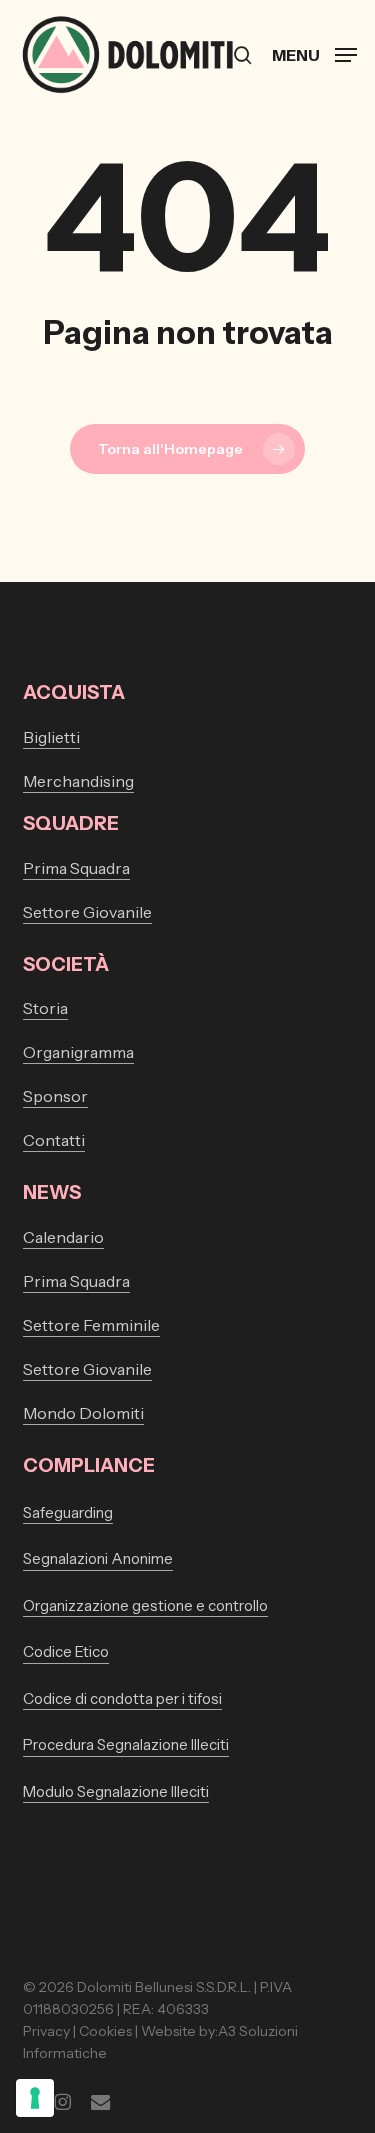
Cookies (105, 2031)
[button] (314, 53)
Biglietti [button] (51, 737)
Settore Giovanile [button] (87, 912)
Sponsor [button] (55, 1096)
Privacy (46, 2031)
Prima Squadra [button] (76, 868)
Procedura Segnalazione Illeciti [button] (126, 1744)
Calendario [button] (63, 1237)
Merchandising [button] (78, 781)
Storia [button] (45, 1008)
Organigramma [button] (78, 1052)
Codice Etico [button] (66, 1651)
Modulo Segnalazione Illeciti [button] (116, 1791)
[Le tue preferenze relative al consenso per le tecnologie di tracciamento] (35, 2098)
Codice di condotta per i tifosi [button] (122, 1698)
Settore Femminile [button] (91, 1325)
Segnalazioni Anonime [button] (98, 1558)
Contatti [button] (54, 1140)
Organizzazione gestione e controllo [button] (145, 1605)
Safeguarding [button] (68, 1512)
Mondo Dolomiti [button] (83, 1413)
